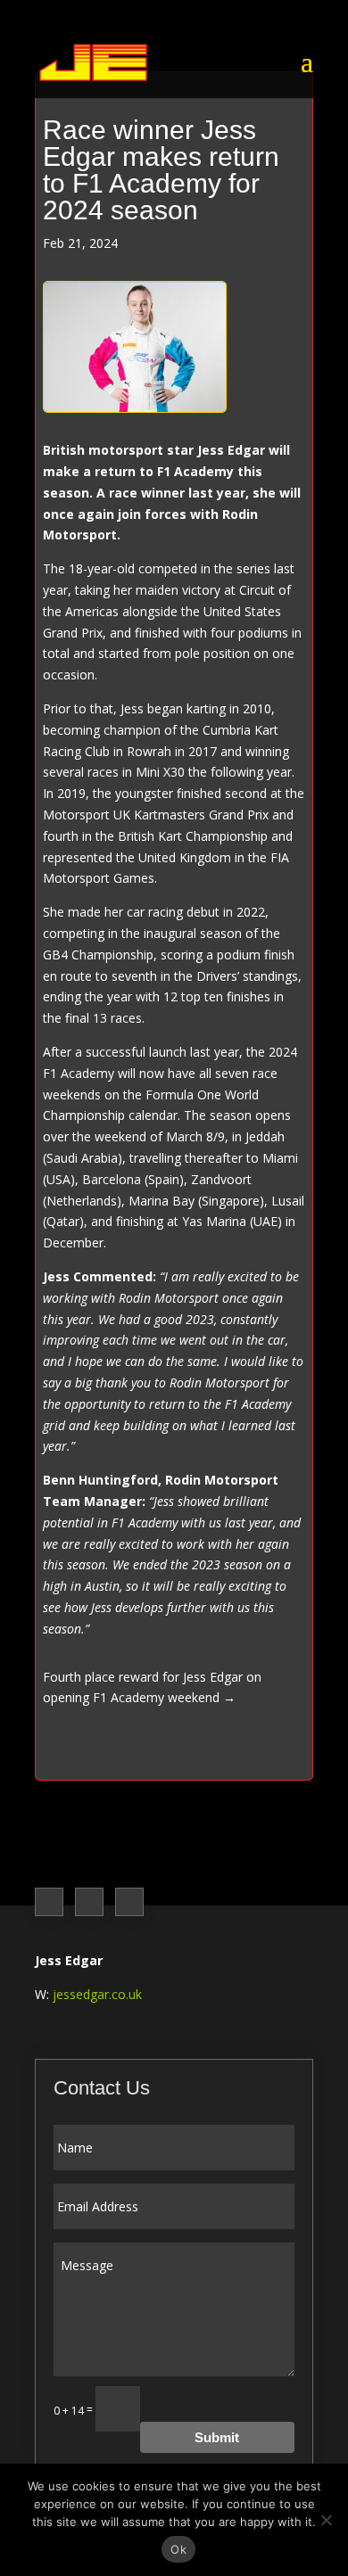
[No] (326, 2520)
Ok (178, 2549)
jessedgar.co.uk (97, 1994)
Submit (217, 2437)
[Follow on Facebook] (49, 1902)
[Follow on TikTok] (129, 1902)
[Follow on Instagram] (89, 1902)
